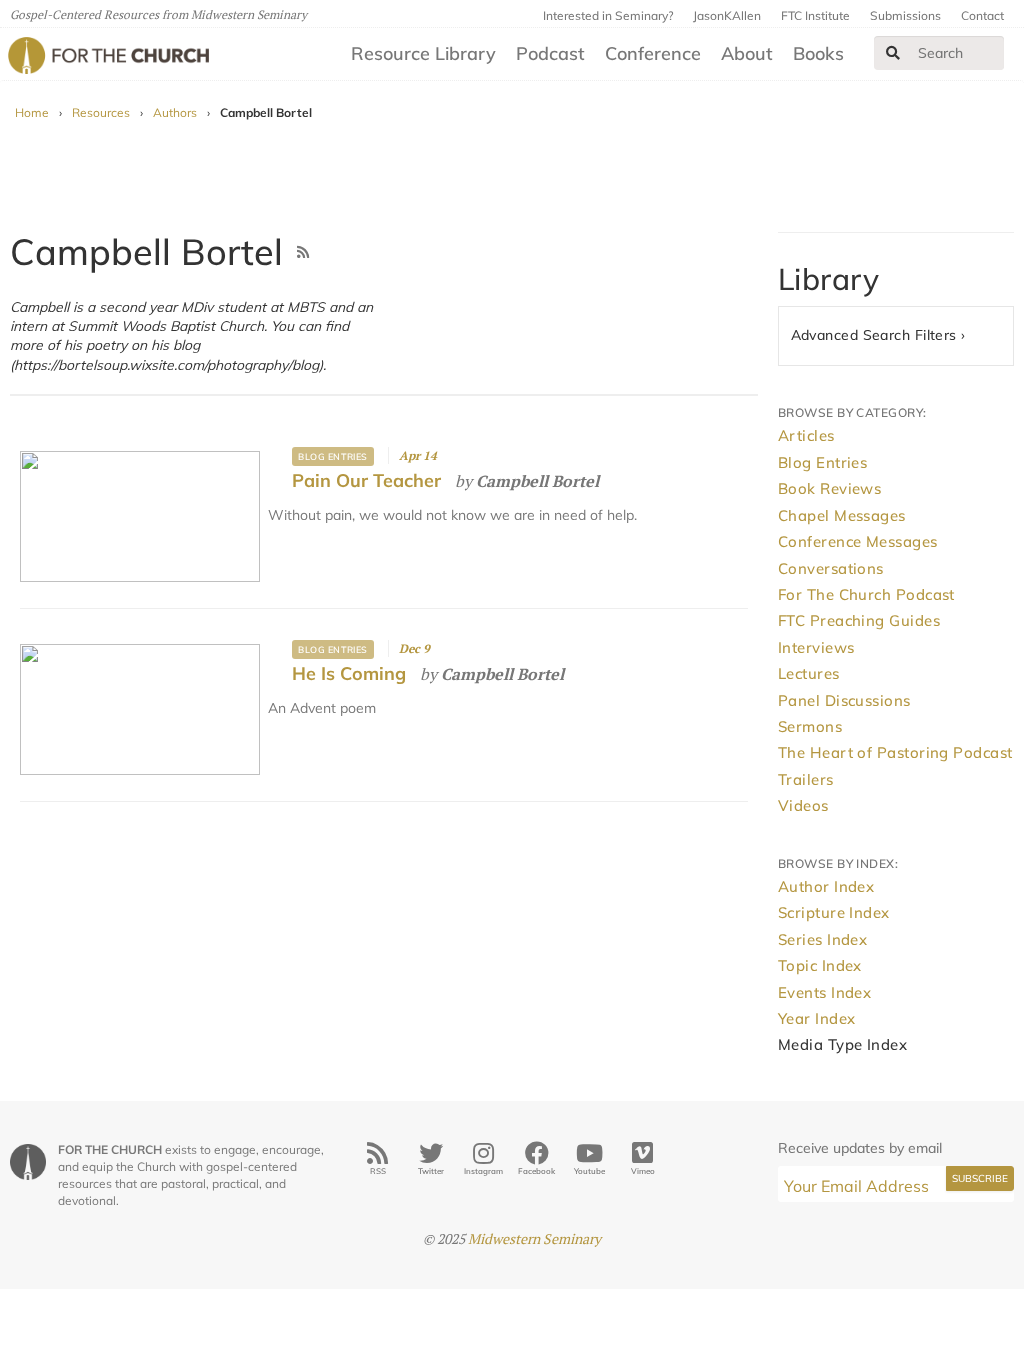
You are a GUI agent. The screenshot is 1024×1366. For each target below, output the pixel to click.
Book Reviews (829, 488)
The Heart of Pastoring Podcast (895, 752)
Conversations (831, 568)
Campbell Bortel (537, 481)
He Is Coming (349, 673)
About (747, 53)
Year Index (817, 1018)
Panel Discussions (844, 700)
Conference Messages (858, 541)
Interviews (816, 647)
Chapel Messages (842, 515)
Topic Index (820, 965)
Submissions (905, 15)
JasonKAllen (727, 15)
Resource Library (423, 53)
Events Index (824, 992)
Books (818, 53)
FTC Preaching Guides (859, 620)
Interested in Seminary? (608, 15)
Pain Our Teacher (366, 480)
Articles (806, 435)
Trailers (806, 779)
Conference (653, 53)
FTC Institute (815, 15)
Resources (101, 112)
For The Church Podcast (866, 594)
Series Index (822, 939)
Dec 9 (414, 648)
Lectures (809, 673)
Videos (803, 805)
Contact (982, 15)
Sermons (810, 726)
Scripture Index (834, 912)
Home (32, 112)
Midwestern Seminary (534, 1238)
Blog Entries (332, 456)
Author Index (826, 886)
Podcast (550, 53)
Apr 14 (418, 455)
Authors (175, 112)
